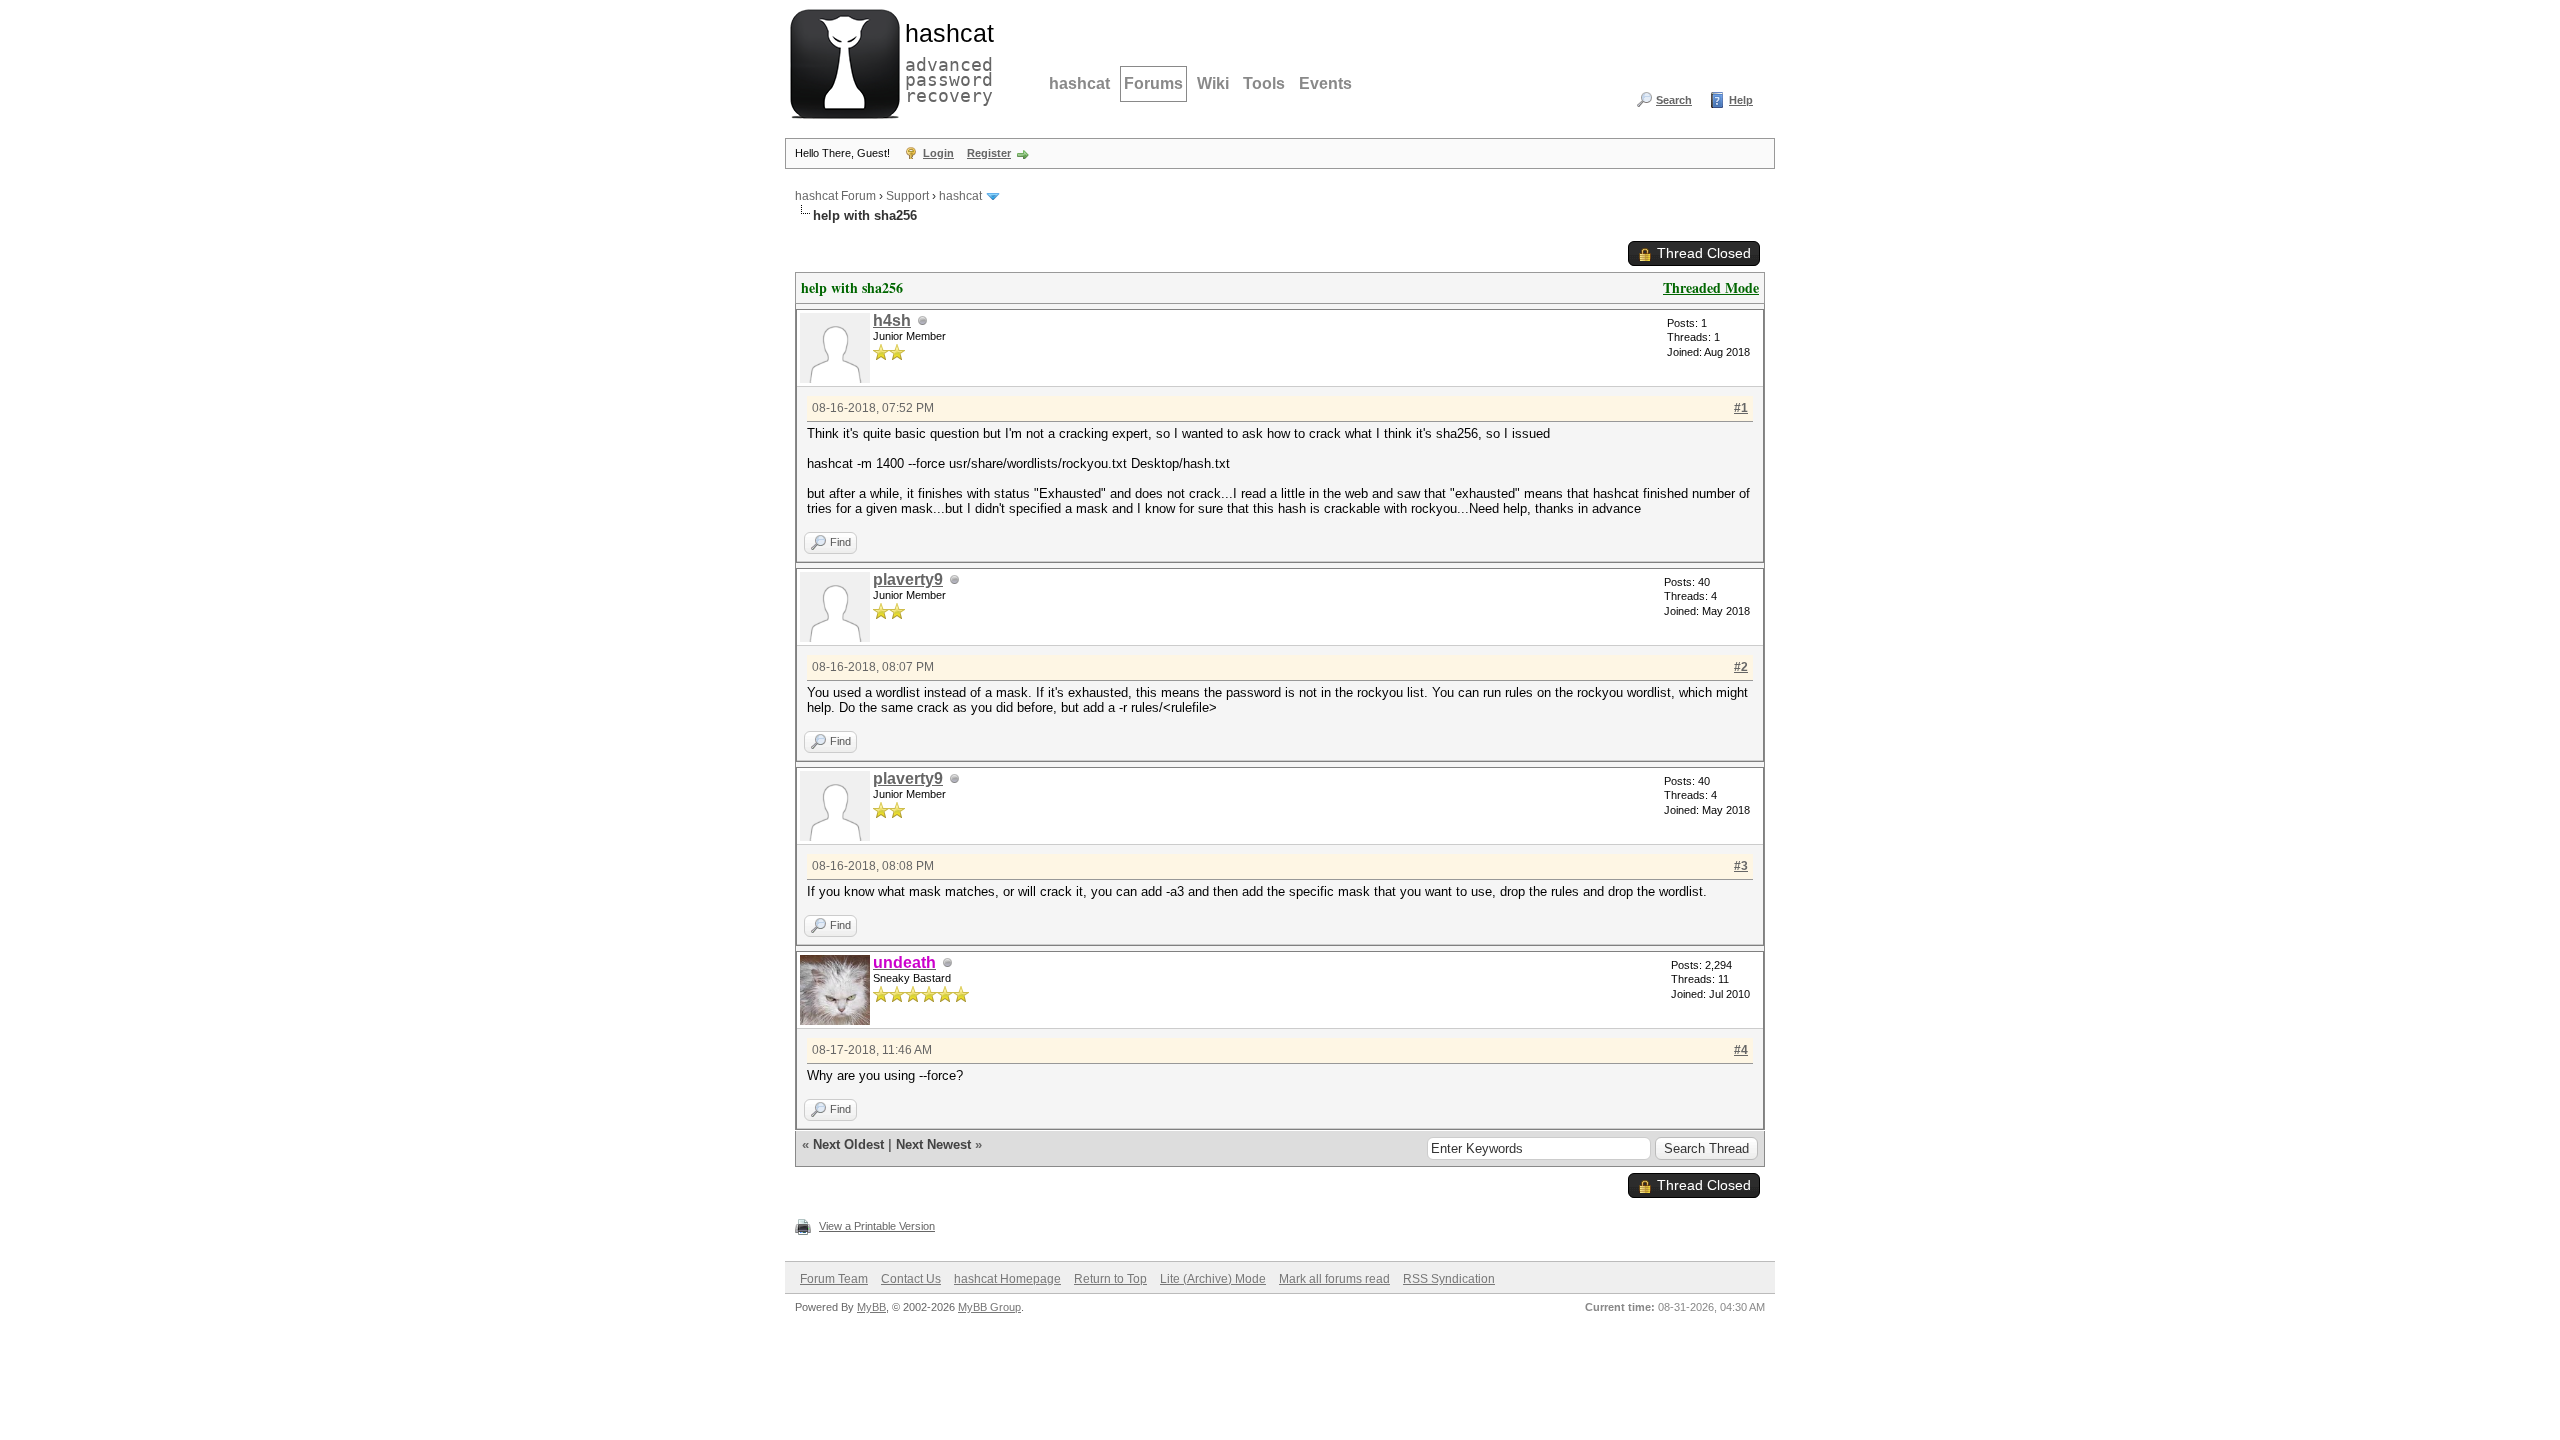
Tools (1264, 83)
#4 (1741, 1050)
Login (938, 153)
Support (907, 196)
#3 (1741, 866)
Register (989, 153)
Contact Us (911, 1279)
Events (1325, 83)
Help (1741, 100)
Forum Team (834, 1279)
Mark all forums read (1334, 1279)
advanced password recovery (945, 61)
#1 (1741, 408)
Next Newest (933, 1144)
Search (1674, 100)
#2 (1741, 667)
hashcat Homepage (1007, 1279)
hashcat (1079, 83)
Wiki (1213, 83)
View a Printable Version (877, 1226)
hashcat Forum (835, 196)
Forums (1153, 83)
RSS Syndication (1449, 1279)
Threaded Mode (1711, 287)
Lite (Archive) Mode (1213, 1279)
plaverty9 (908, 579)
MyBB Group (989, 1307)
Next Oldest (848, 1144)
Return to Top (1110, 1279)
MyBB (871, 1307)
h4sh (892, 320)
